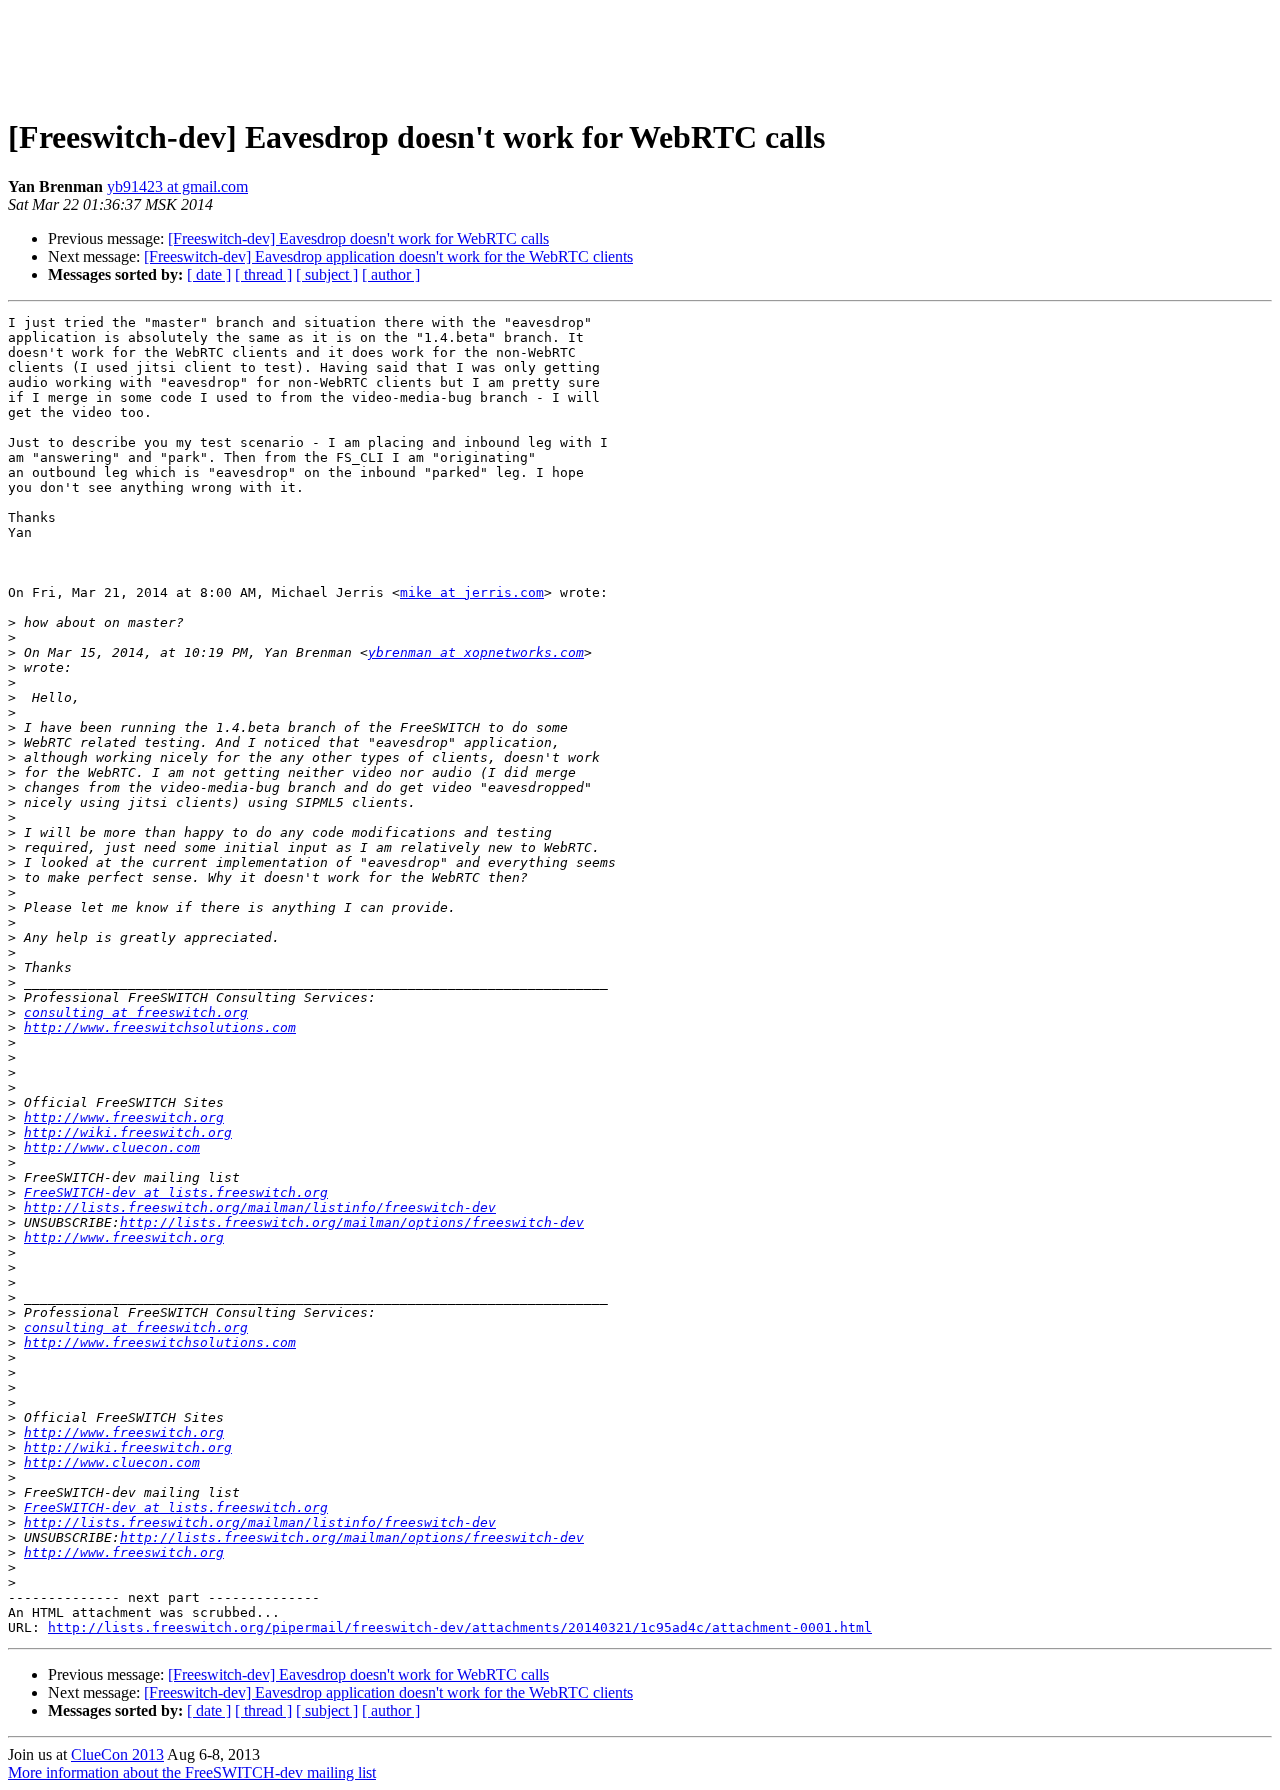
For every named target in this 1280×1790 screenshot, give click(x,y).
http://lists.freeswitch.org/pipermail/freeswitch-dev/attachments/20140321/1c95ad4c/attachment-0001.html (460, 1627)
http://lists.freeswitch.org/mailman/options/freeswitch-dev (352, 1222)
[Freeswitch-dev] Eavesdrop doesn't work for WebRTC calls (358, 238)
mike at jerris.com (472, 592)
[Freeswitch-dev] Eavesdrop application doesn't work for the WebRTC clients (388, 256)
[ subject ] (327, 274)
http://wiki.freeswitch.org (128, 1132)
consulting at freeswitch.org (136, 1012)
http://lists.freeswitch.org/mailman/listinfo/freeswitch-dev (260, 1207)
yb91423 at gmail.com (177, 186)
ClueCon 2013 (117, 1754)
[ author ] (391, 274)
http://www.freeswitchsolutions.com (160, 1027)
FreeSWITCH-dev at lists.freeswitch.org (176, 1192)
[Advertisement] (640, 53)
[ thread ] (263, 274)
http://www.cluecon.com (112, 1147)
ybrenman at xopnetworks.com (476, 652)
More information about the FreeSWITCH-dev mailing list (192, 1772)
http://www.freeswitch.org (124, 1117)
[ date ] (209, 274)
